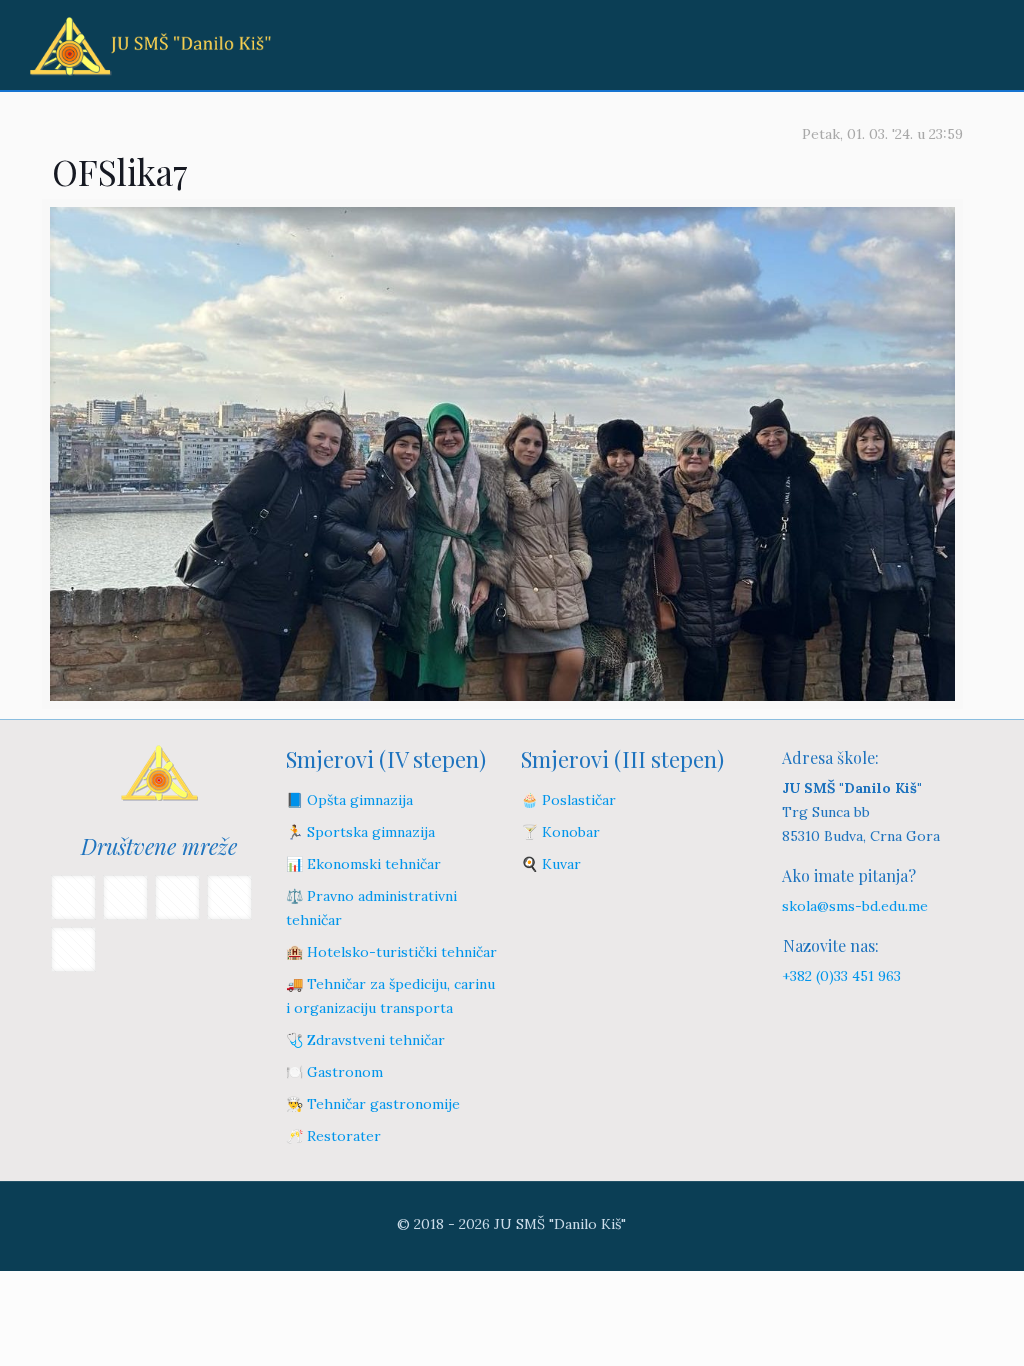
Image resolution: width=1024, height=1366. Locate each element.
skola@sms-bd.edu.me (855, 906)
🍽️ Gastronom (334, 1072)
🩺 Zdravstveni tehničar (365, 1040)
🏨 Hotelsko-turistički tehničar (391, 952)
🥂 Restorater (333, 1136)
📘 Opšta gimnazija (349, 800)
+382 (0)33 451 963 (841, 976)
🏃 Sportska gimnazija (360, 832)
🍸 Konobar (560, 832)
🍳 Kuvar (551, 864)
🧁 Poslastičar (568, 800)
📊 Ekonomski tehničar (363, 864)
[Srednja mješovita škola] (150, 45)
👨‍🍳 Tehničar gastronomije (373, 1104)
